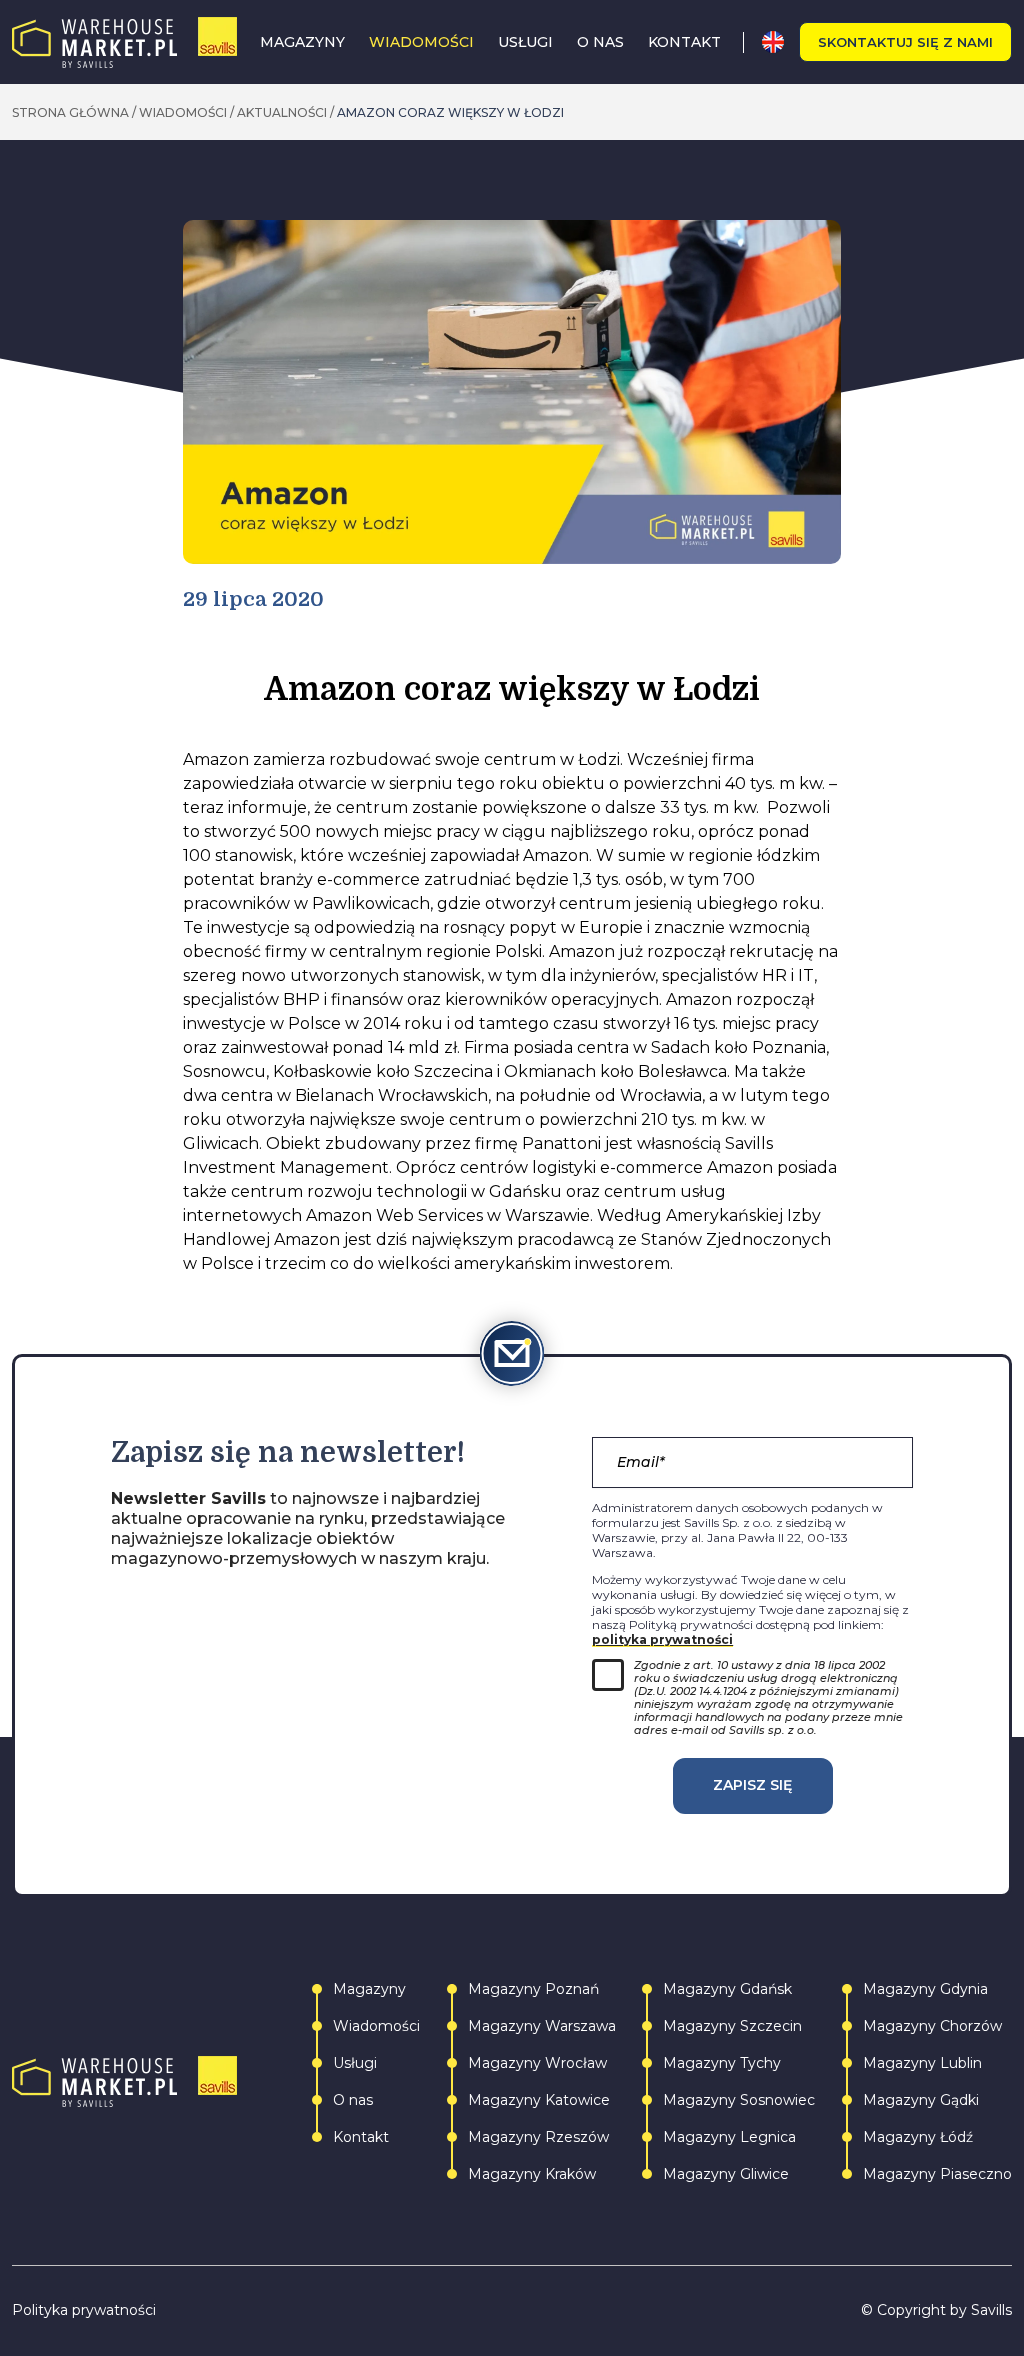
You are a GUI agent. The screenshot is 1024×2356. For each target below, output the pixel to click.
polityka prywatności (662, 1639)
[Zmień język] (780, 42)
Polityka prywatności (84, 2310)
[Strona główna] (124, 42)
